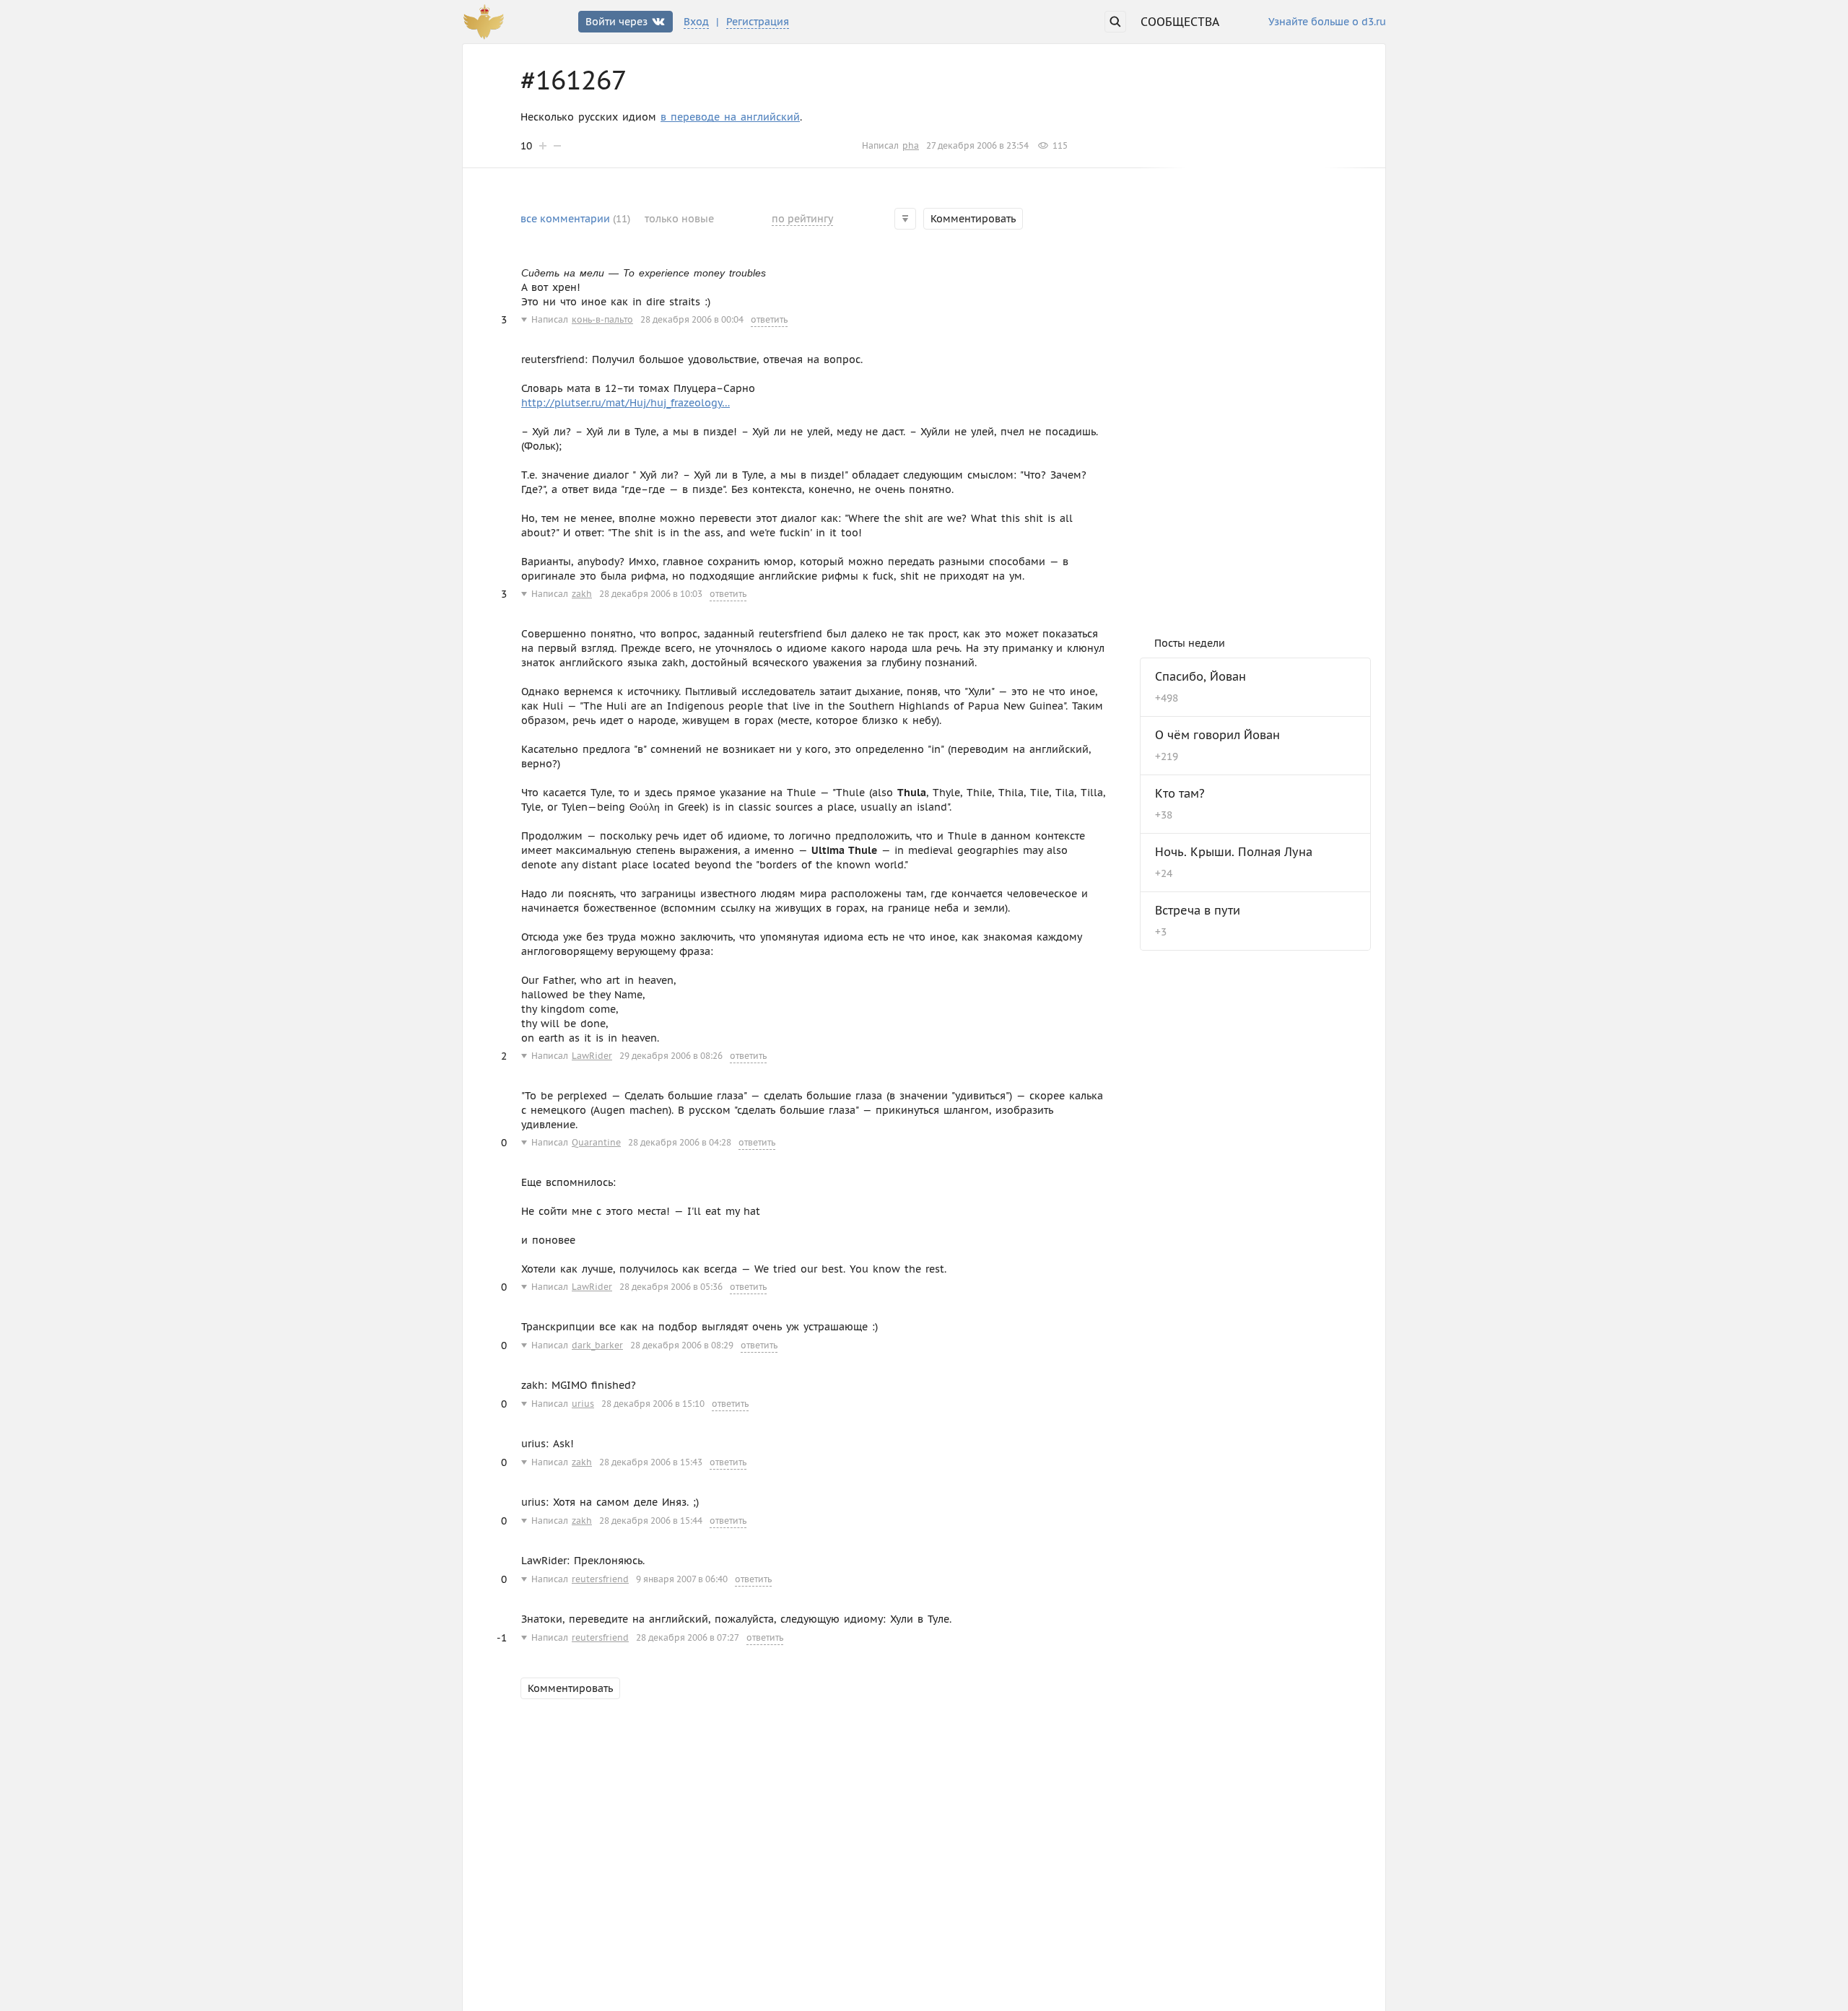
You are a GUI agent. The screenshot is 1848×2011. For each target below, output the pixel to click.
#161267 (574, 80)
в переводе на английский (730, 117)
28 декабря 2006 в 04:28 (680, 1142)
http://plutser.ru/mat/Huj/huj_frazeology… (626, 403)
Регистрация (758, 22)
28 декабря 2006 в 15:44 (651, 1521)
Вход (696, 22)
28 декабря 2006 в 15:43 (651, 1462)
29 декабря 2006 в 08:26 (671, 1056)
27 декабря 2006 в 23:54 (977, 145)
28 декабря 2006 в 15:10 (653, 1404)
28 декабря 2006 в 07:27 (688, 1637)
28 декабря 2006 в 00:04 (692, 319)
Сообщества (1180, 22)
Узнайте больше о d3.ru (1327, 22)
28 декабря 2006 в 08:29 (682, 1345)
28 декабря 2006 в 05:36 (671, 1287)
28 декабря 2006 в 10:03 (651, 594)
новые (679, 219)
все (575, 219)
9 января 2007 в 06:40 (682, 1579)
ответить (769, 319)
